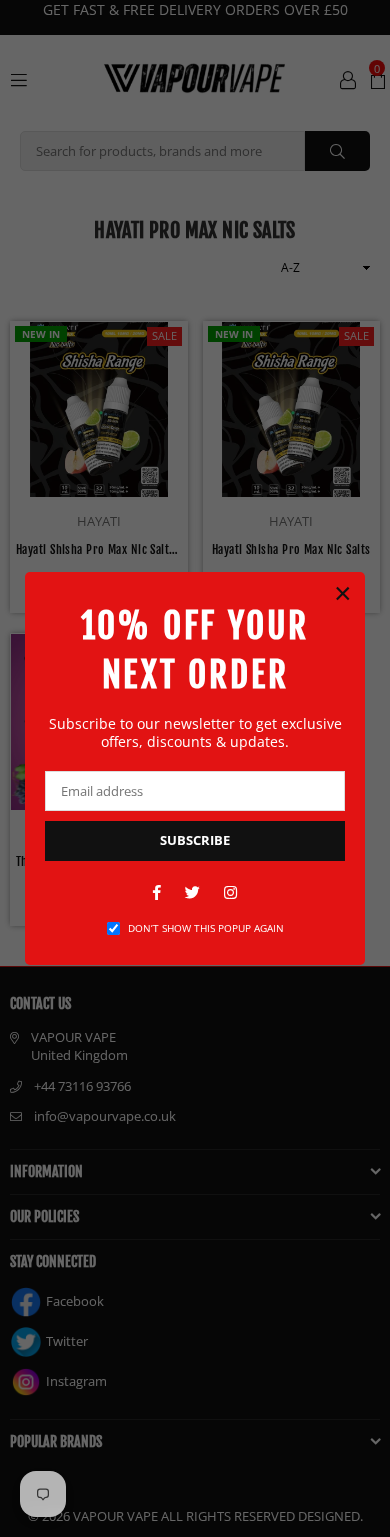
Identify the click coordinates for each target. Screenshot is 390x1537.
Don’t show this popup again (206, 928)
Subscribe (195, 840)
